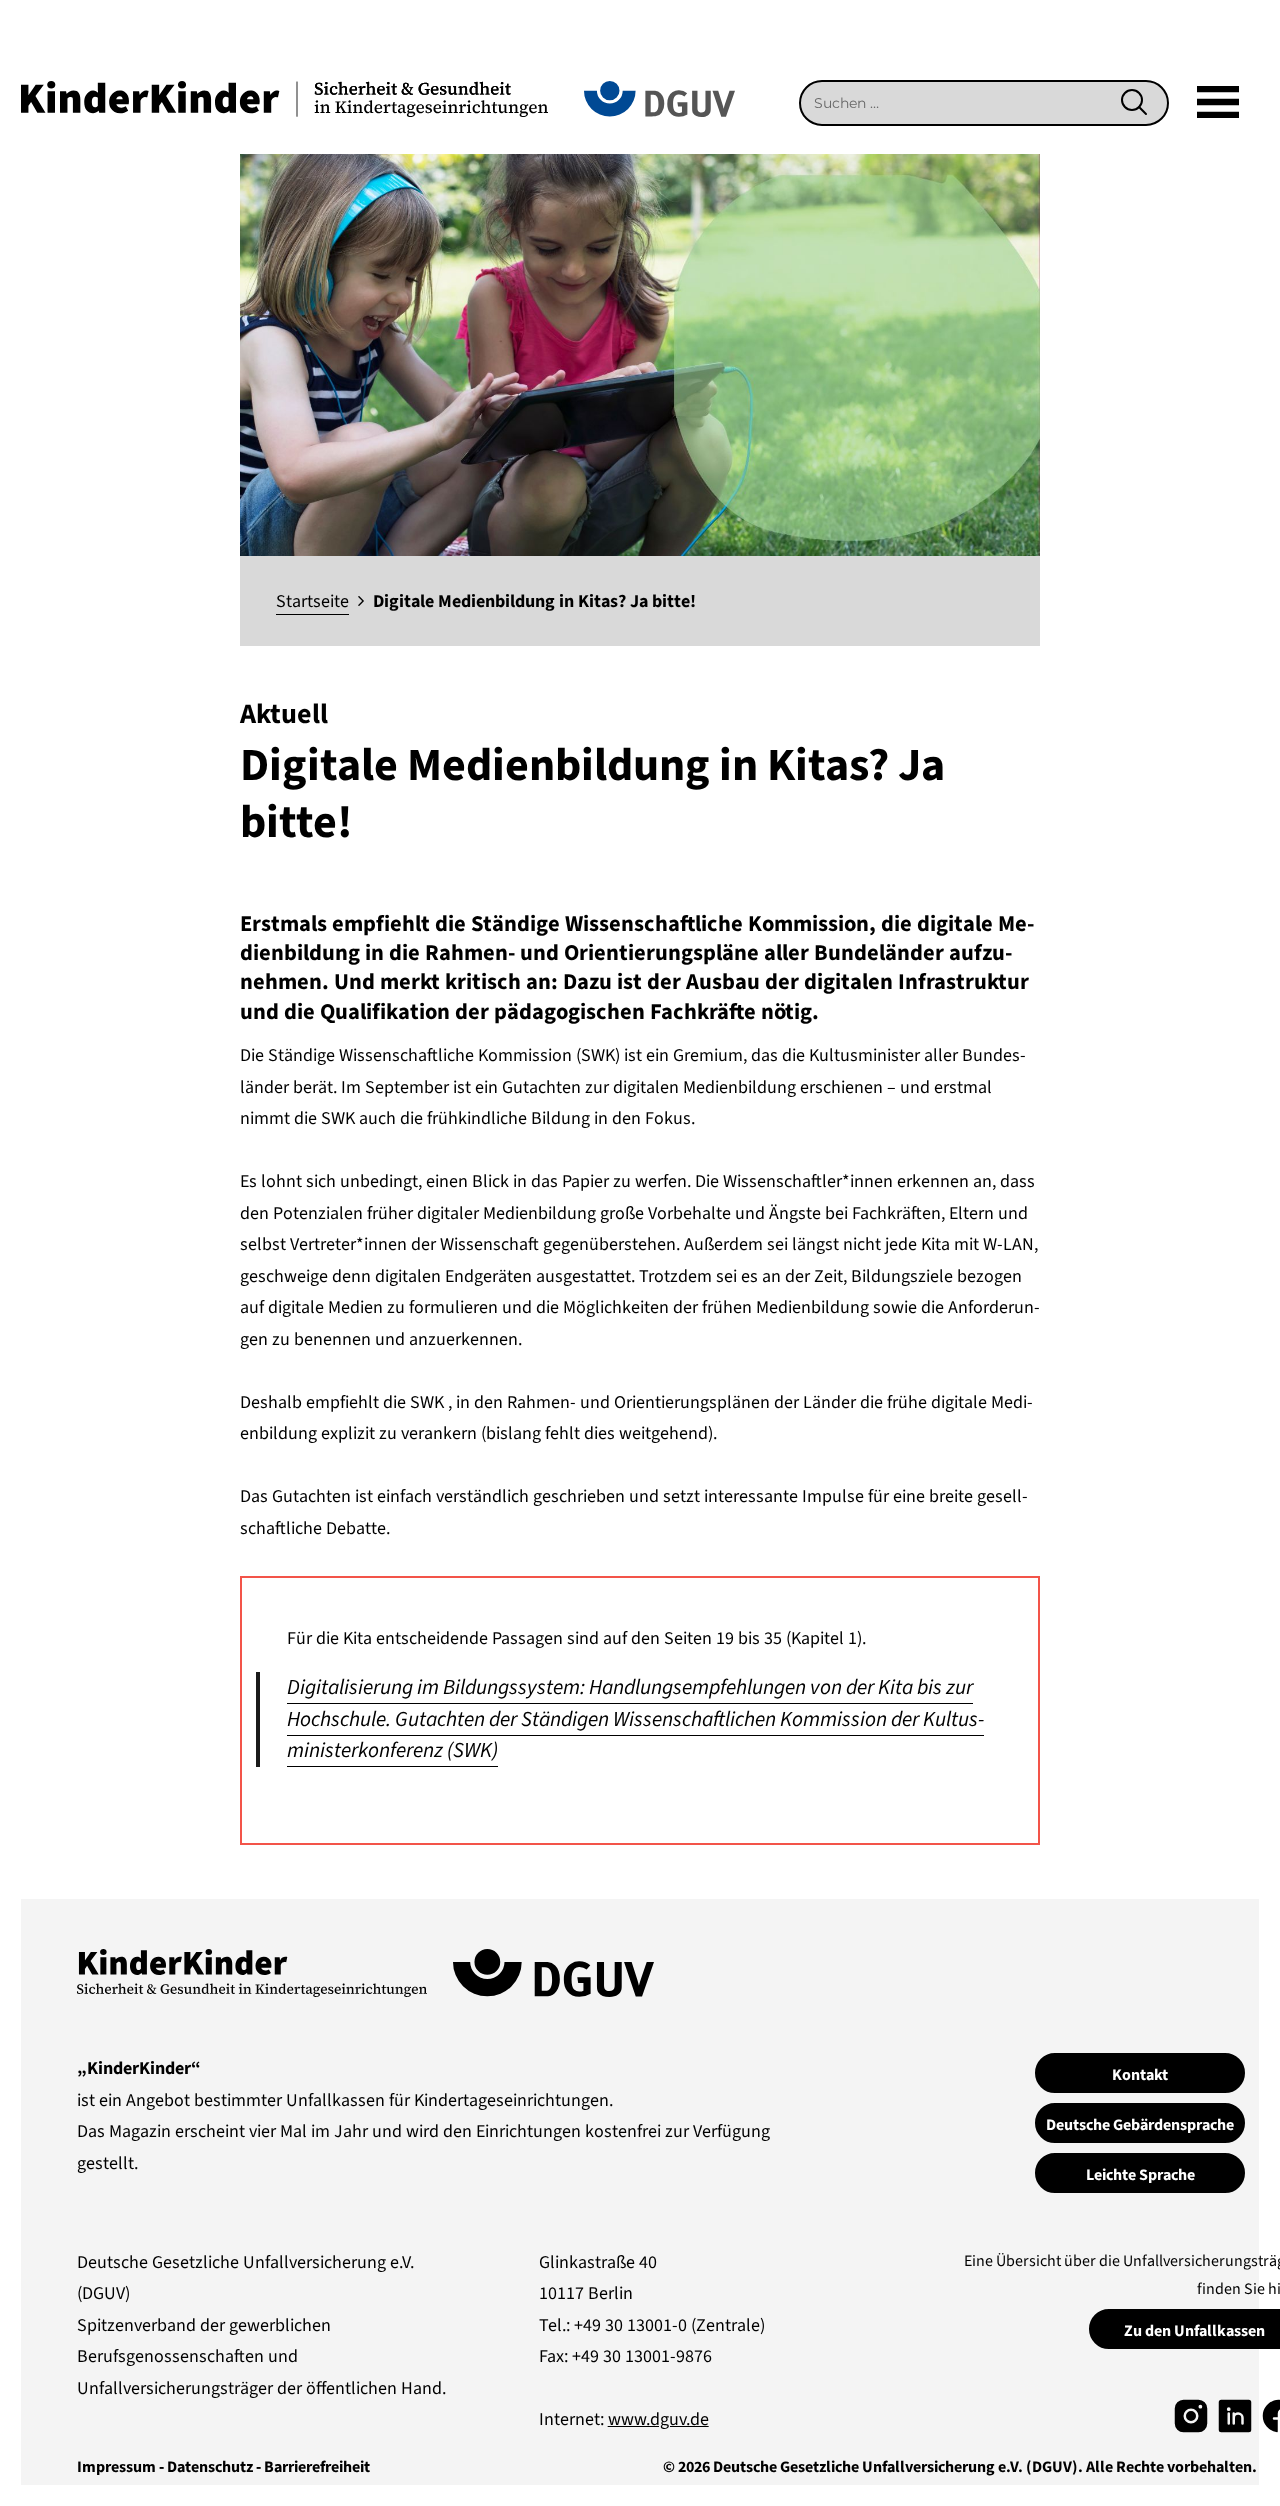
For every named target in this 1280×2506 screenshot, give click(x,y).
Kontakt (1140, 2075)
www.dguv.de (658, 2419)
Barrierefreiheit (317, 2467)
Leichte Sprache (1140, 2175)
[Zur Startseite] (284, 97)
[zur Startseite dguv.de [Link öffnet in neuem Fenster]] (659, 97)
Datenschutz (210, 2467)
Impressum (116, 2467)
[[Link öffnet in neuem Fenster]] (1191, 2414)
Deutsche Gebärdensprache (1140, 2125)
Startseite (312, 601)
